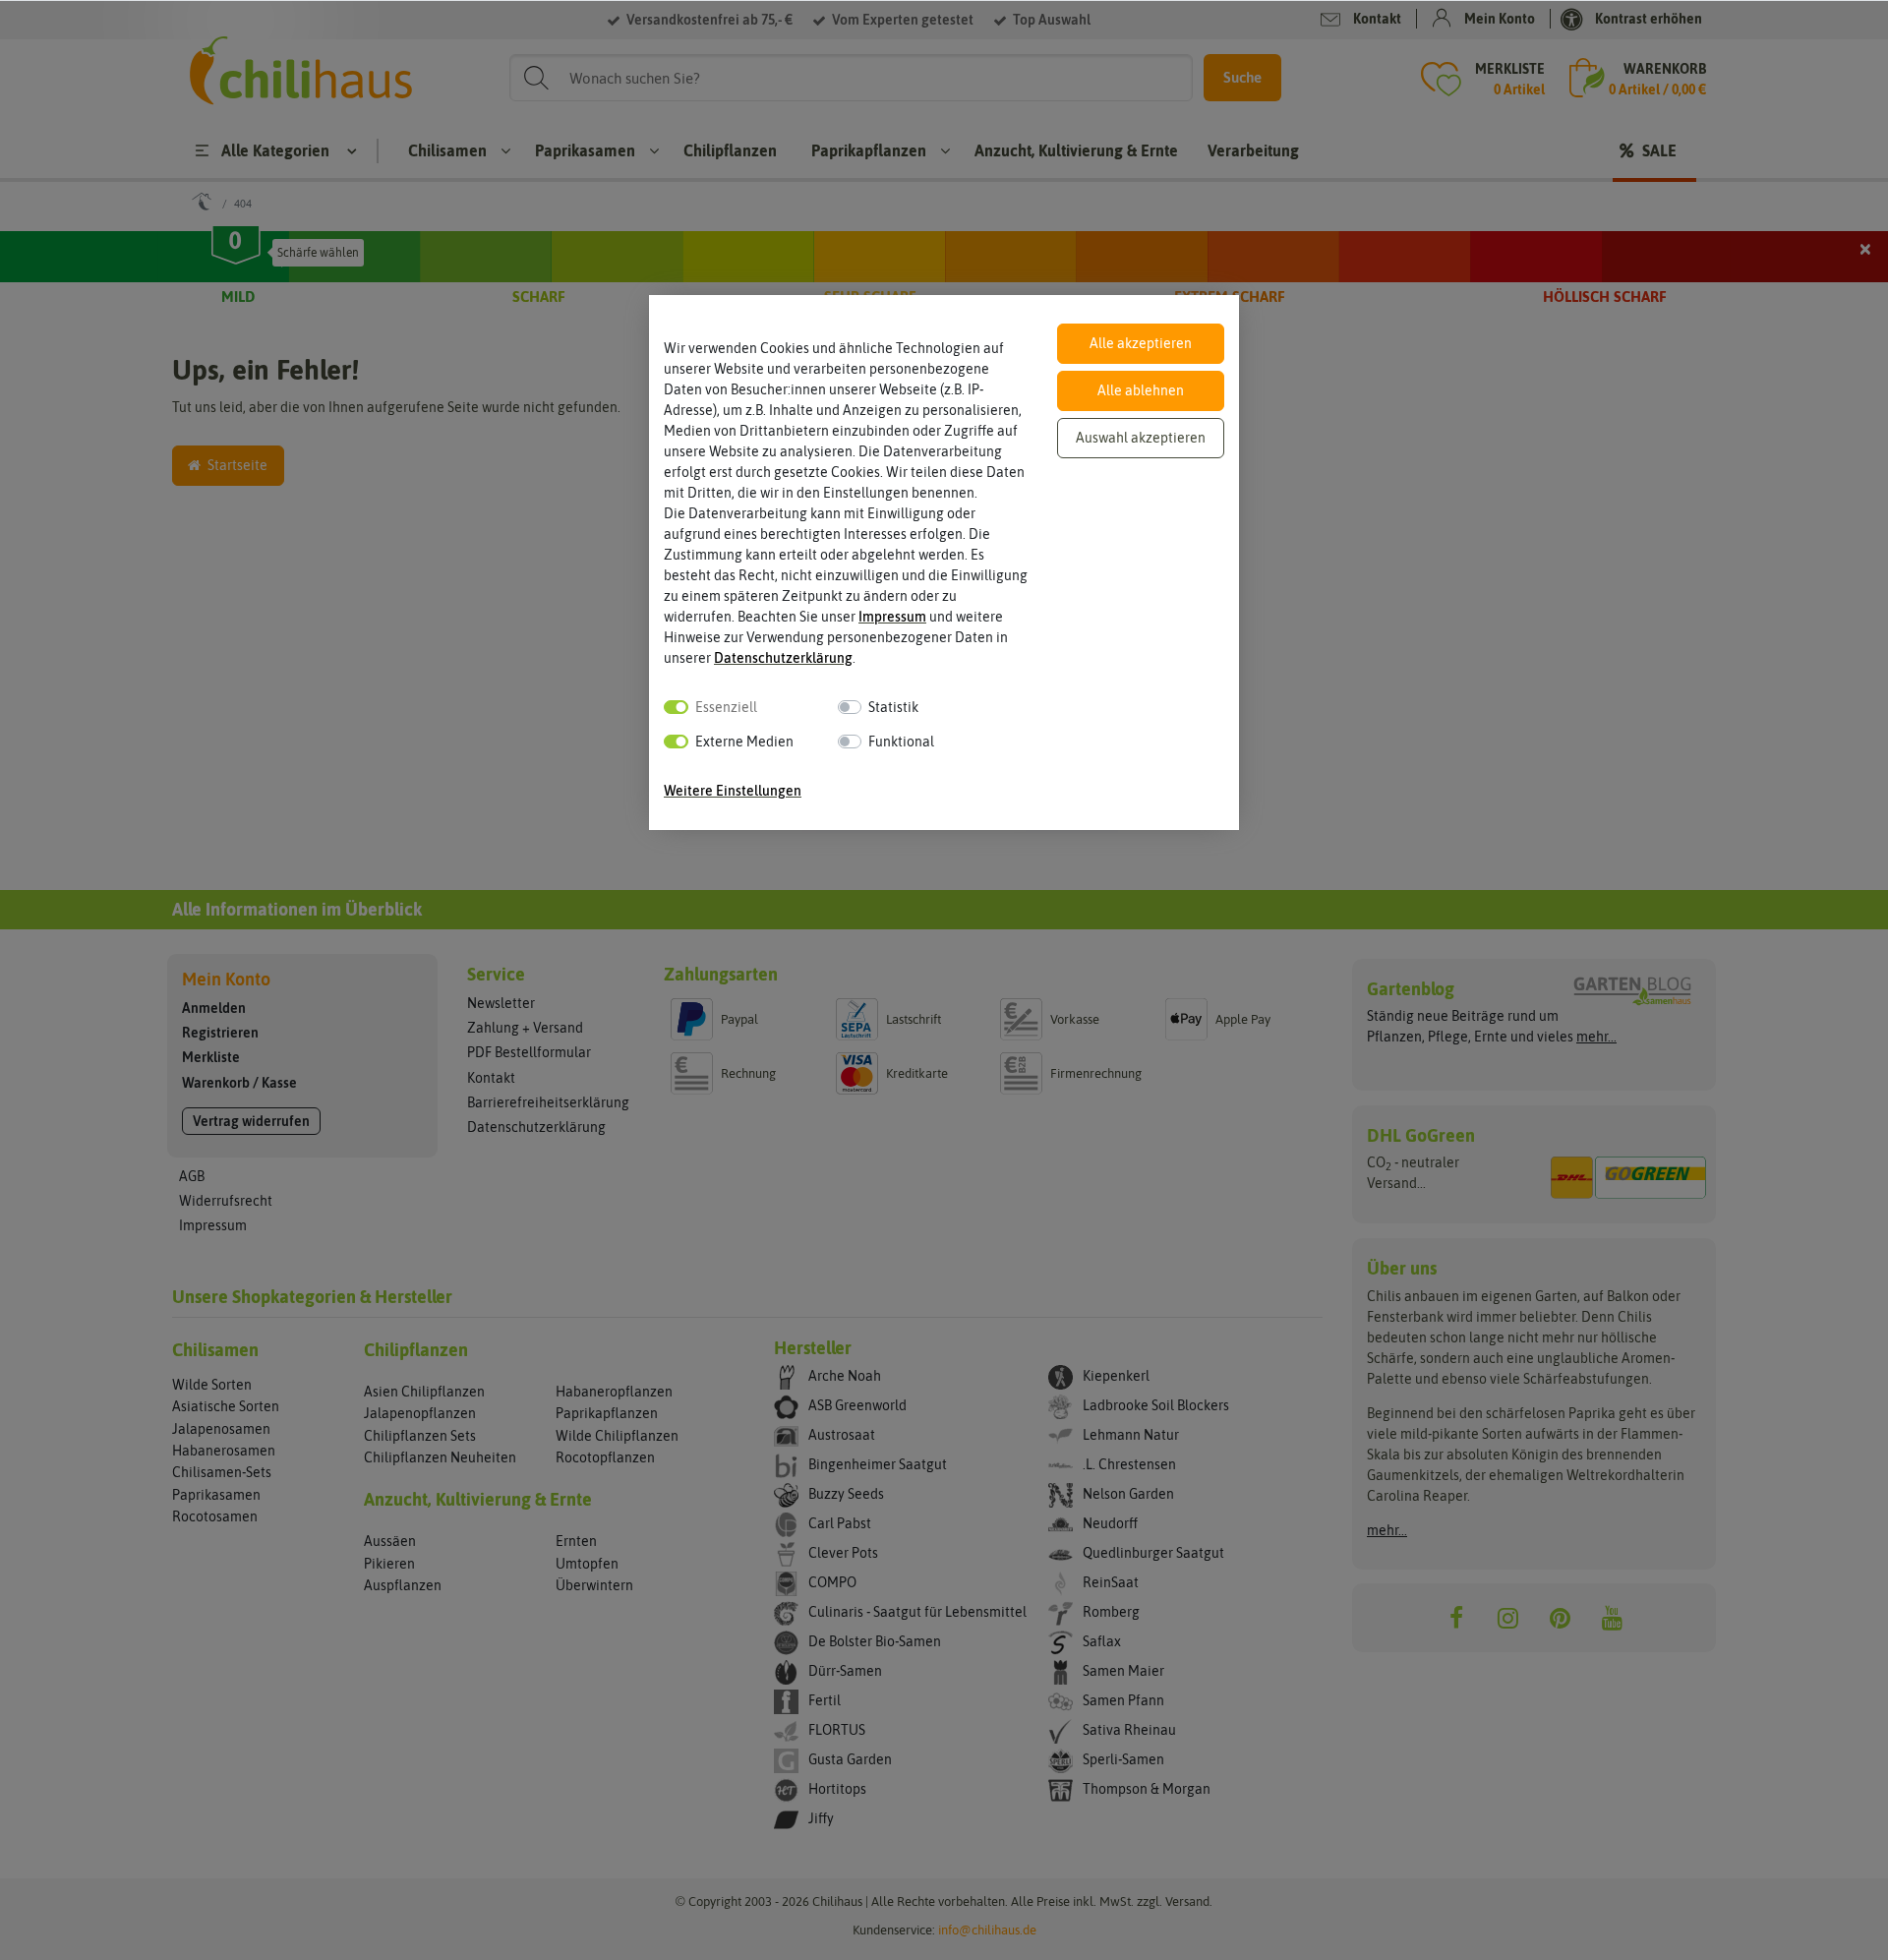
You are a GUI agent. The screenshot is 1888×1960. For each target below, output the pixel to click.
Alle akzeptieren (1141, 343)
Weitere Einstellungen (733, 791)
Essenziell (726, 707)
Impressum (892, 617)
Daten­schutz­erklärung (783, 658)
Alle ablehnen (1141, 390)
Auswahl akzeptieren (1141, 438)
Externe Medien (744, 742)
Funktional (901, 742)
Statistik (893, 707)
